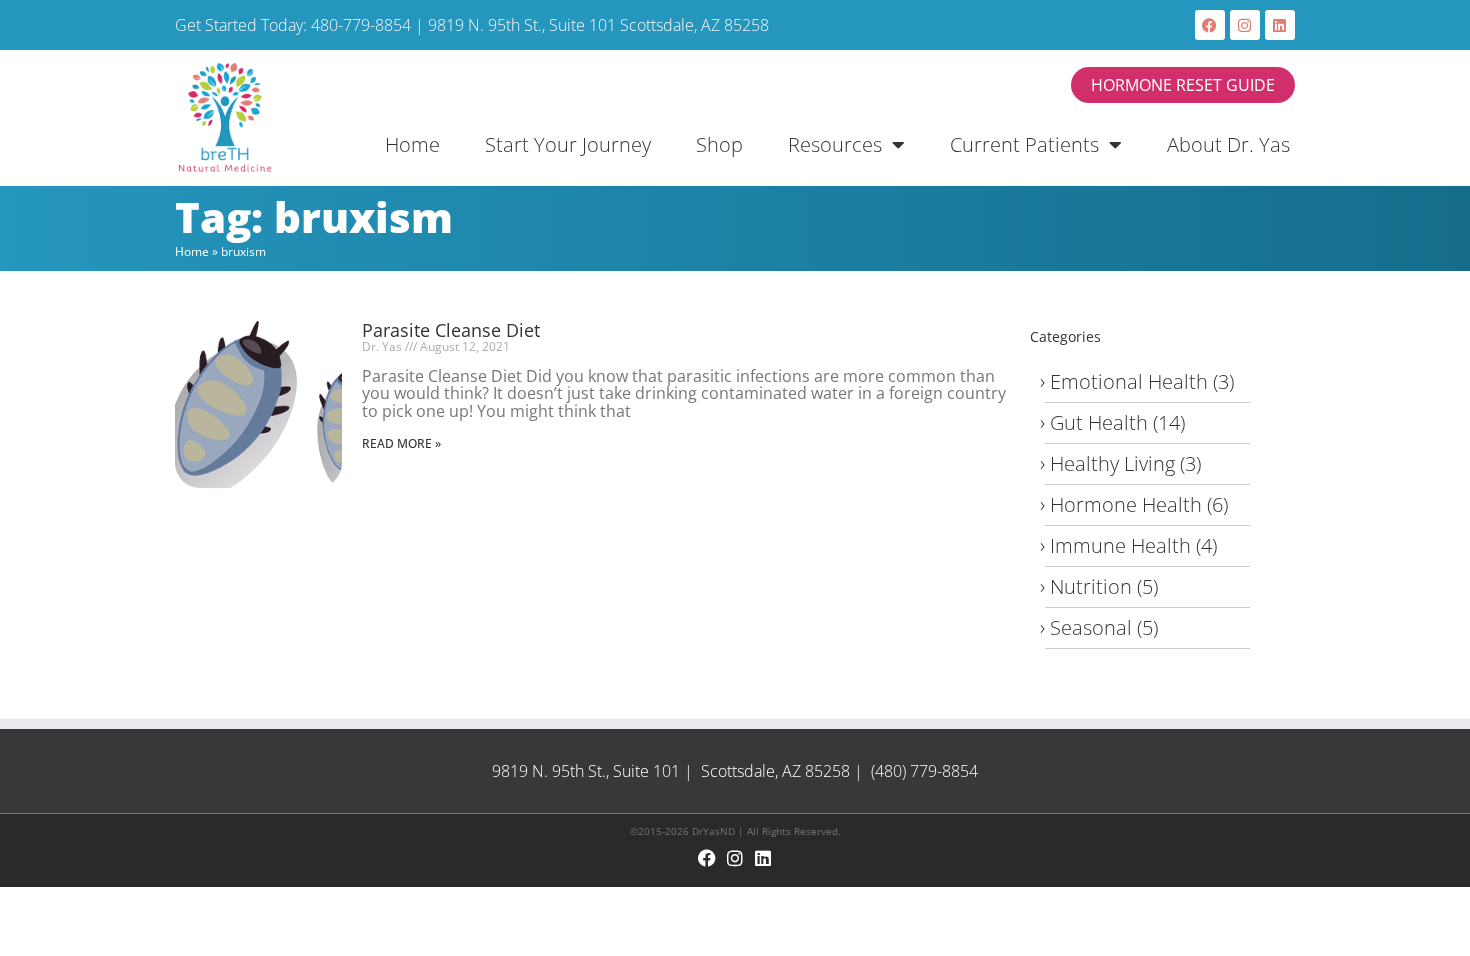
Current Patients (1024, 144)
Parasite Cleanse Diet (451, 330)
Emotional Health (1129, 381)
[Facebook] (1210, 25)
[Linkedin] (1280, 25)
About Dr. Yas (1228, 144)
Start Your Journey (568, 144)
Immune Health (1120, 545)
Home (412, 144)
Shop (719, 144)
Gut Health (1099, 422)
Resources (835, 144)
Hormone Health (1126, 504)
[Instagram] (1245, 25)
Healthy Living (1112, 463)
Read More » (401, 443)
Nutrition (1091, 586)
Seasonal (1091, 627)
